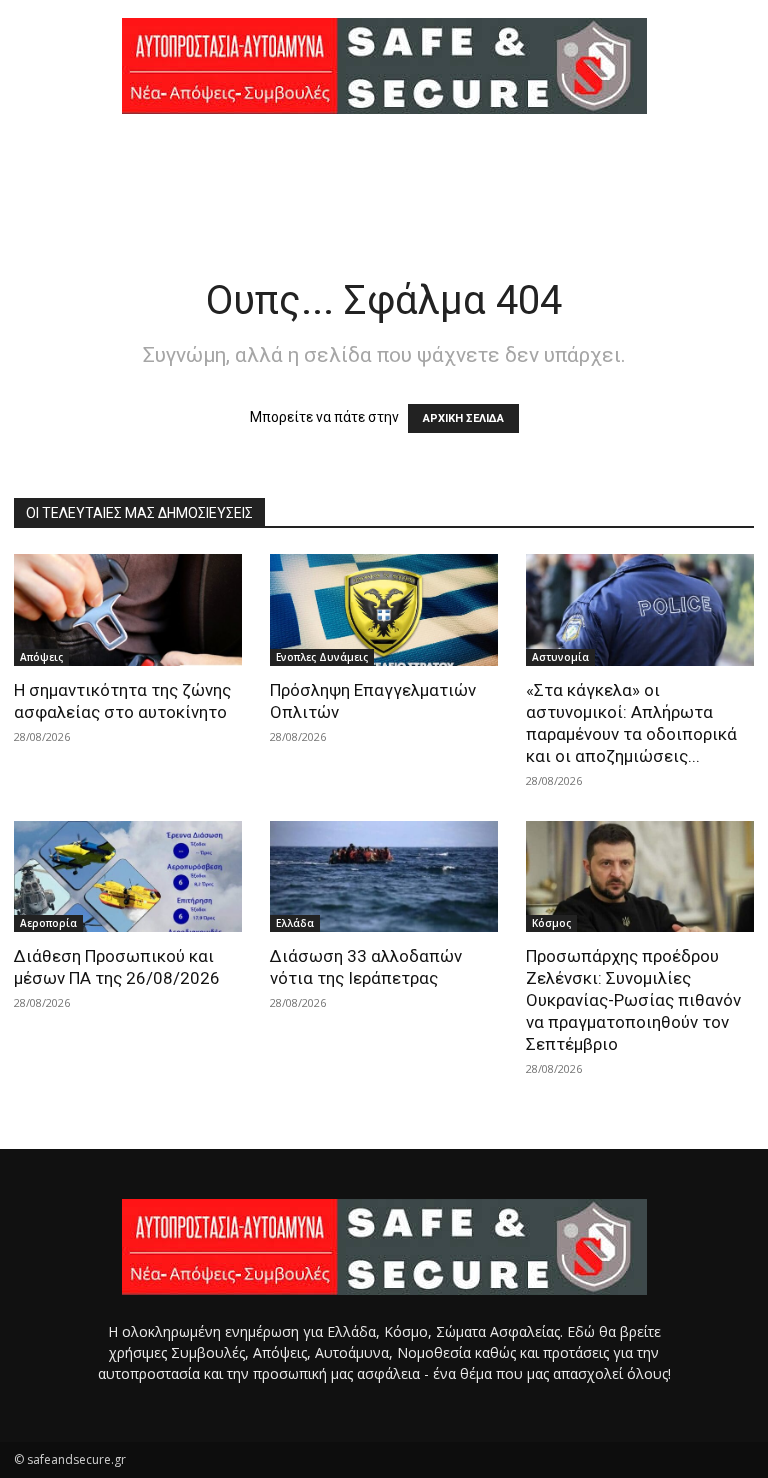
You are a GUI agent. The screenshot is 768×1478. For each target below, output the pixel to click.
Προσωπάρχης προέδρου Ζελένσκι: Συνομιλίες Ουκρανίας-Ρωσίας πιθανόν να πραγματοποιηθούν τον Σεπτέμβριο (633, 1000)
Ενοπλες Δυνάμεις (322, 657)
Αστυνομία (560, 657)
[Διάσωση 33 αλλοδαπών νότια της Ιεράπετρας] (384, 877)
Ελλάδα (295, 923)
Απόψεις (41, 657)
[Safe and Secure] (384, 66)
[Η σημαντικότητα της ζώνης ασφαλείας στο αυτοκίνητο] (128, 610)
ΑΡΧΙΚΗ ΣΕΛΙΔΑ (463, 418)
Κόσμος (551, 923)
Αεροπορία (48, 923)
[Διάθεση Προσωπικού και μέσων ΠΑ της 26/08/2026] (128, 877)
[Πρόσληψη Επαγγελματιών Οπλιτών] (384, 610)
